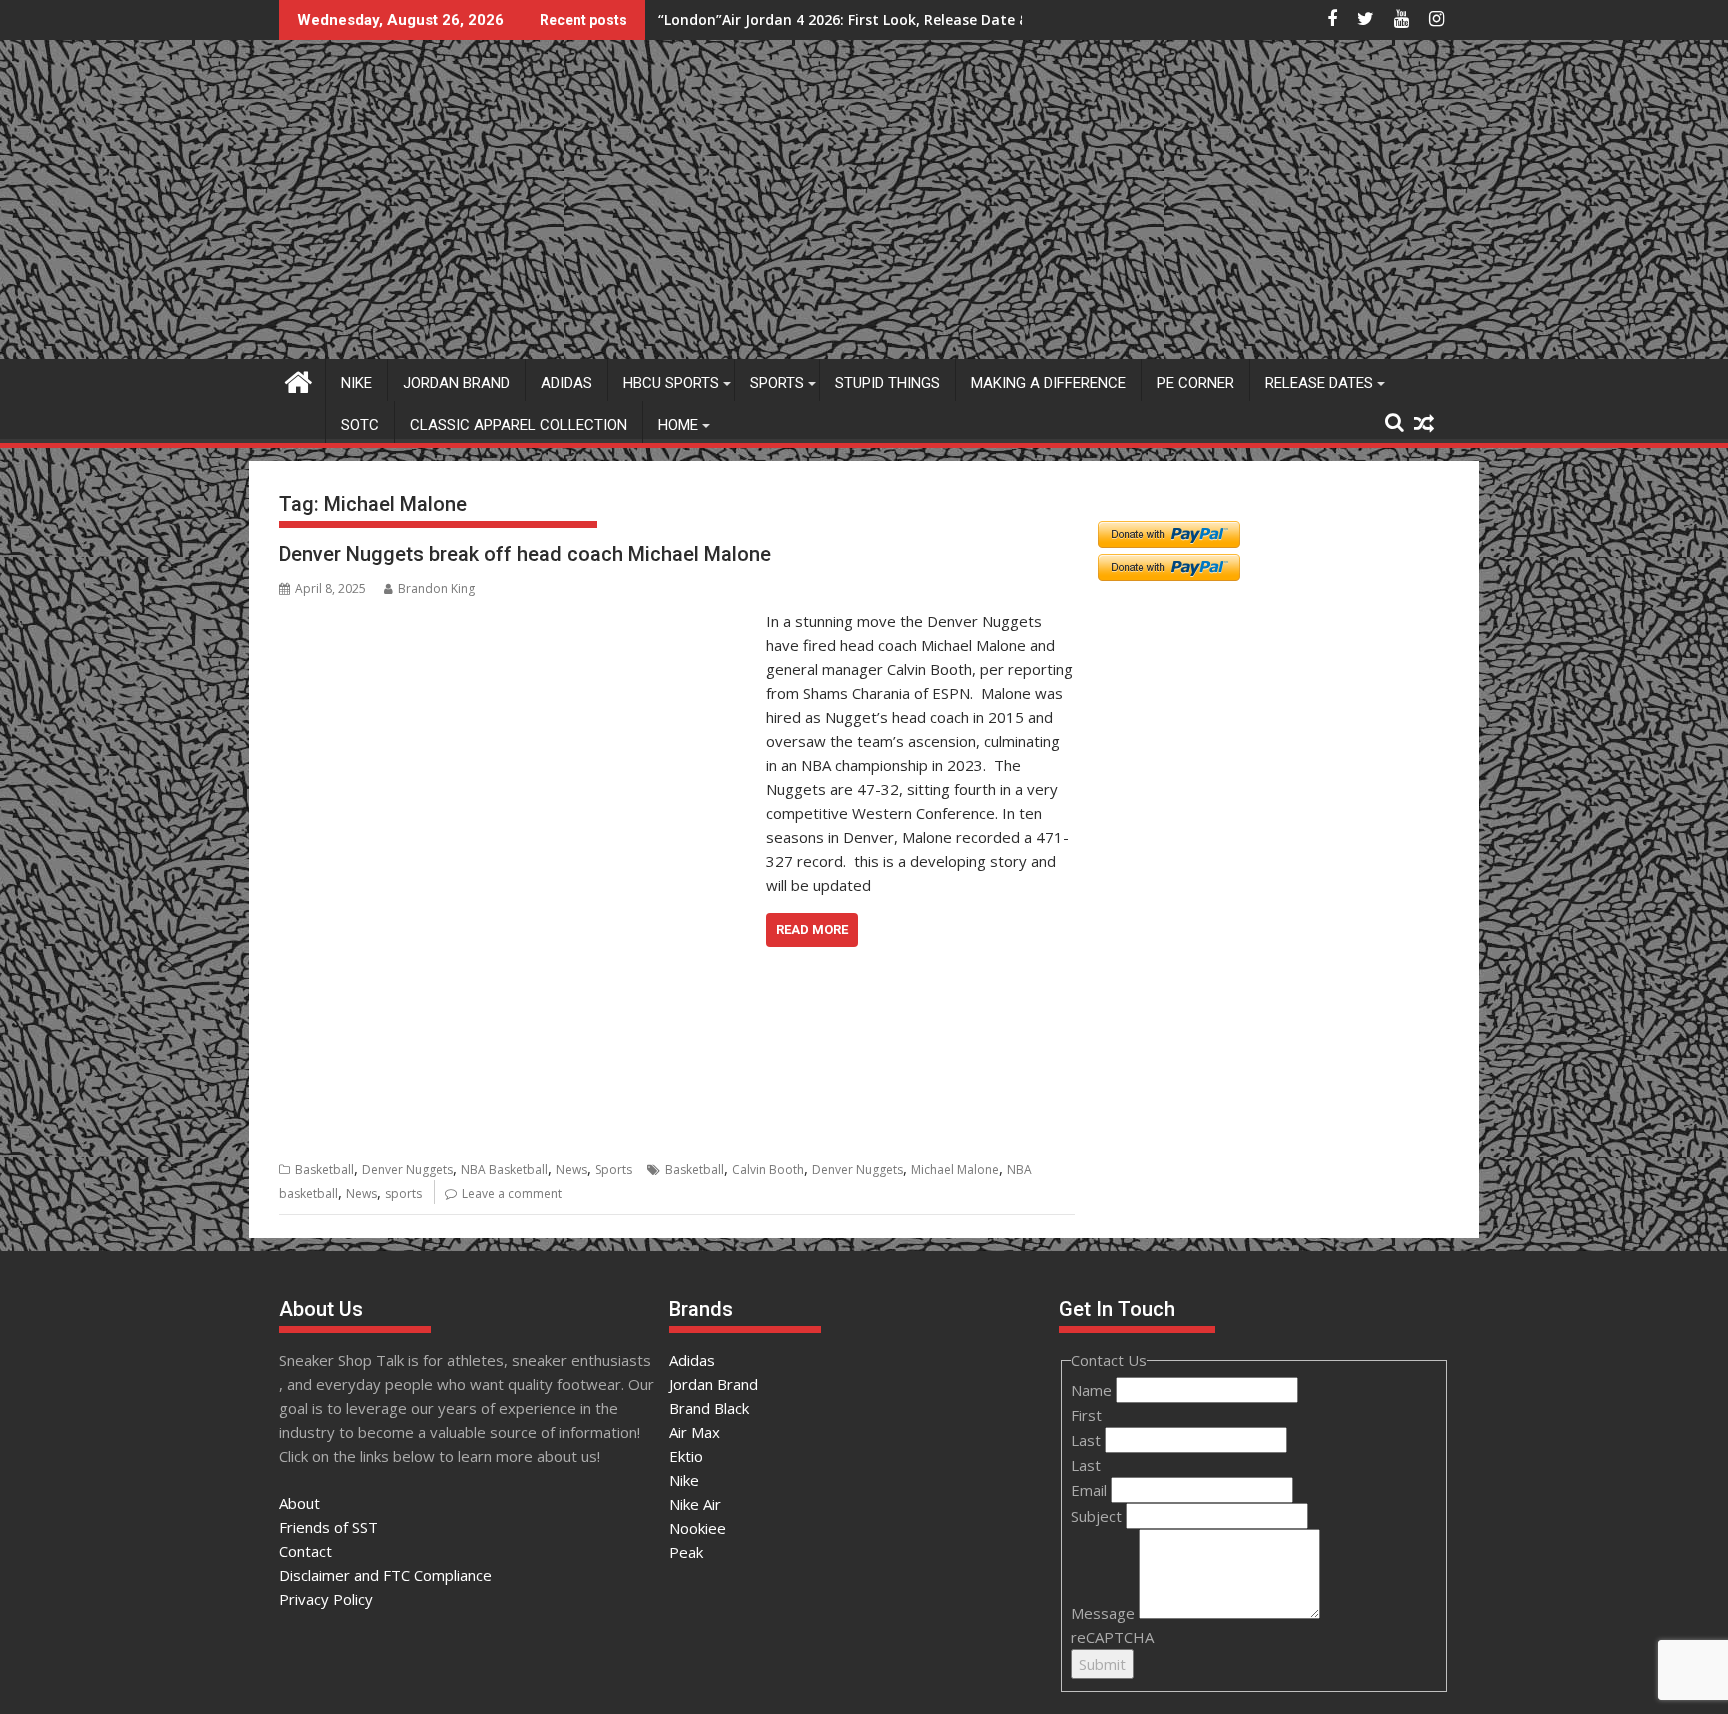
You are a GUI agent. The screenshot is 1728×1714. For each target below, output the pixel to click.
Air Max (694, 1432)
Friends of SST (328, 1527)
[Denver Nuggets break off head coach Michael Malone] (517, 621)
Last (1088, 1440)
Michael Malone (955, 1169)
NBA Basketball (504, 1169)
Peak (686, 1552)
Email (1091, 1490)
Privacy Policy (326, 1599)
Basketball (324, 1169)
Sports (777, 383)
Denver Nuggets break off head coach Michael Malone (525, 554)
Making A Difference (1048, 383)
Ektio (686, 1456)
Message (1105, 1613)
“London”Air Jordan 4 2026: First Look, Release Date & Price (862, 19)
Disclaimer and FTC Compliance (385, 1575)
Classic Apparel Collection (518, 425)
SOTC (360, 425)
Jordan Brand (456, 383)
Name (1093, 1390)
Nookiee (697, 1528)
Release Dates (1319, 383)
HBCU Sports (671, 383)
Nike (356, 383)
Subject (1098, 1516)
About (299, 1503)
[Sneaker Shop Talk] (298, 379)
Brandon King (436, 588)
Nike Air (695, 1504)
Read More (812, 929)
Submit (1102, 1664)
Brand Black (709, 1408)
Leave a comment (512, 1193)
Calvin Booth (768, 1169)
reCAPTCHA (1112, 1637)
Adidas (566, 383)
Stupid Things (887, 383)
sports (403, 1193)
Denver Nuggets (407, 1169)
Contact (305, 1551)
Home (678, 425)
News (571, 1169)
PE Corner (1195, 383)
